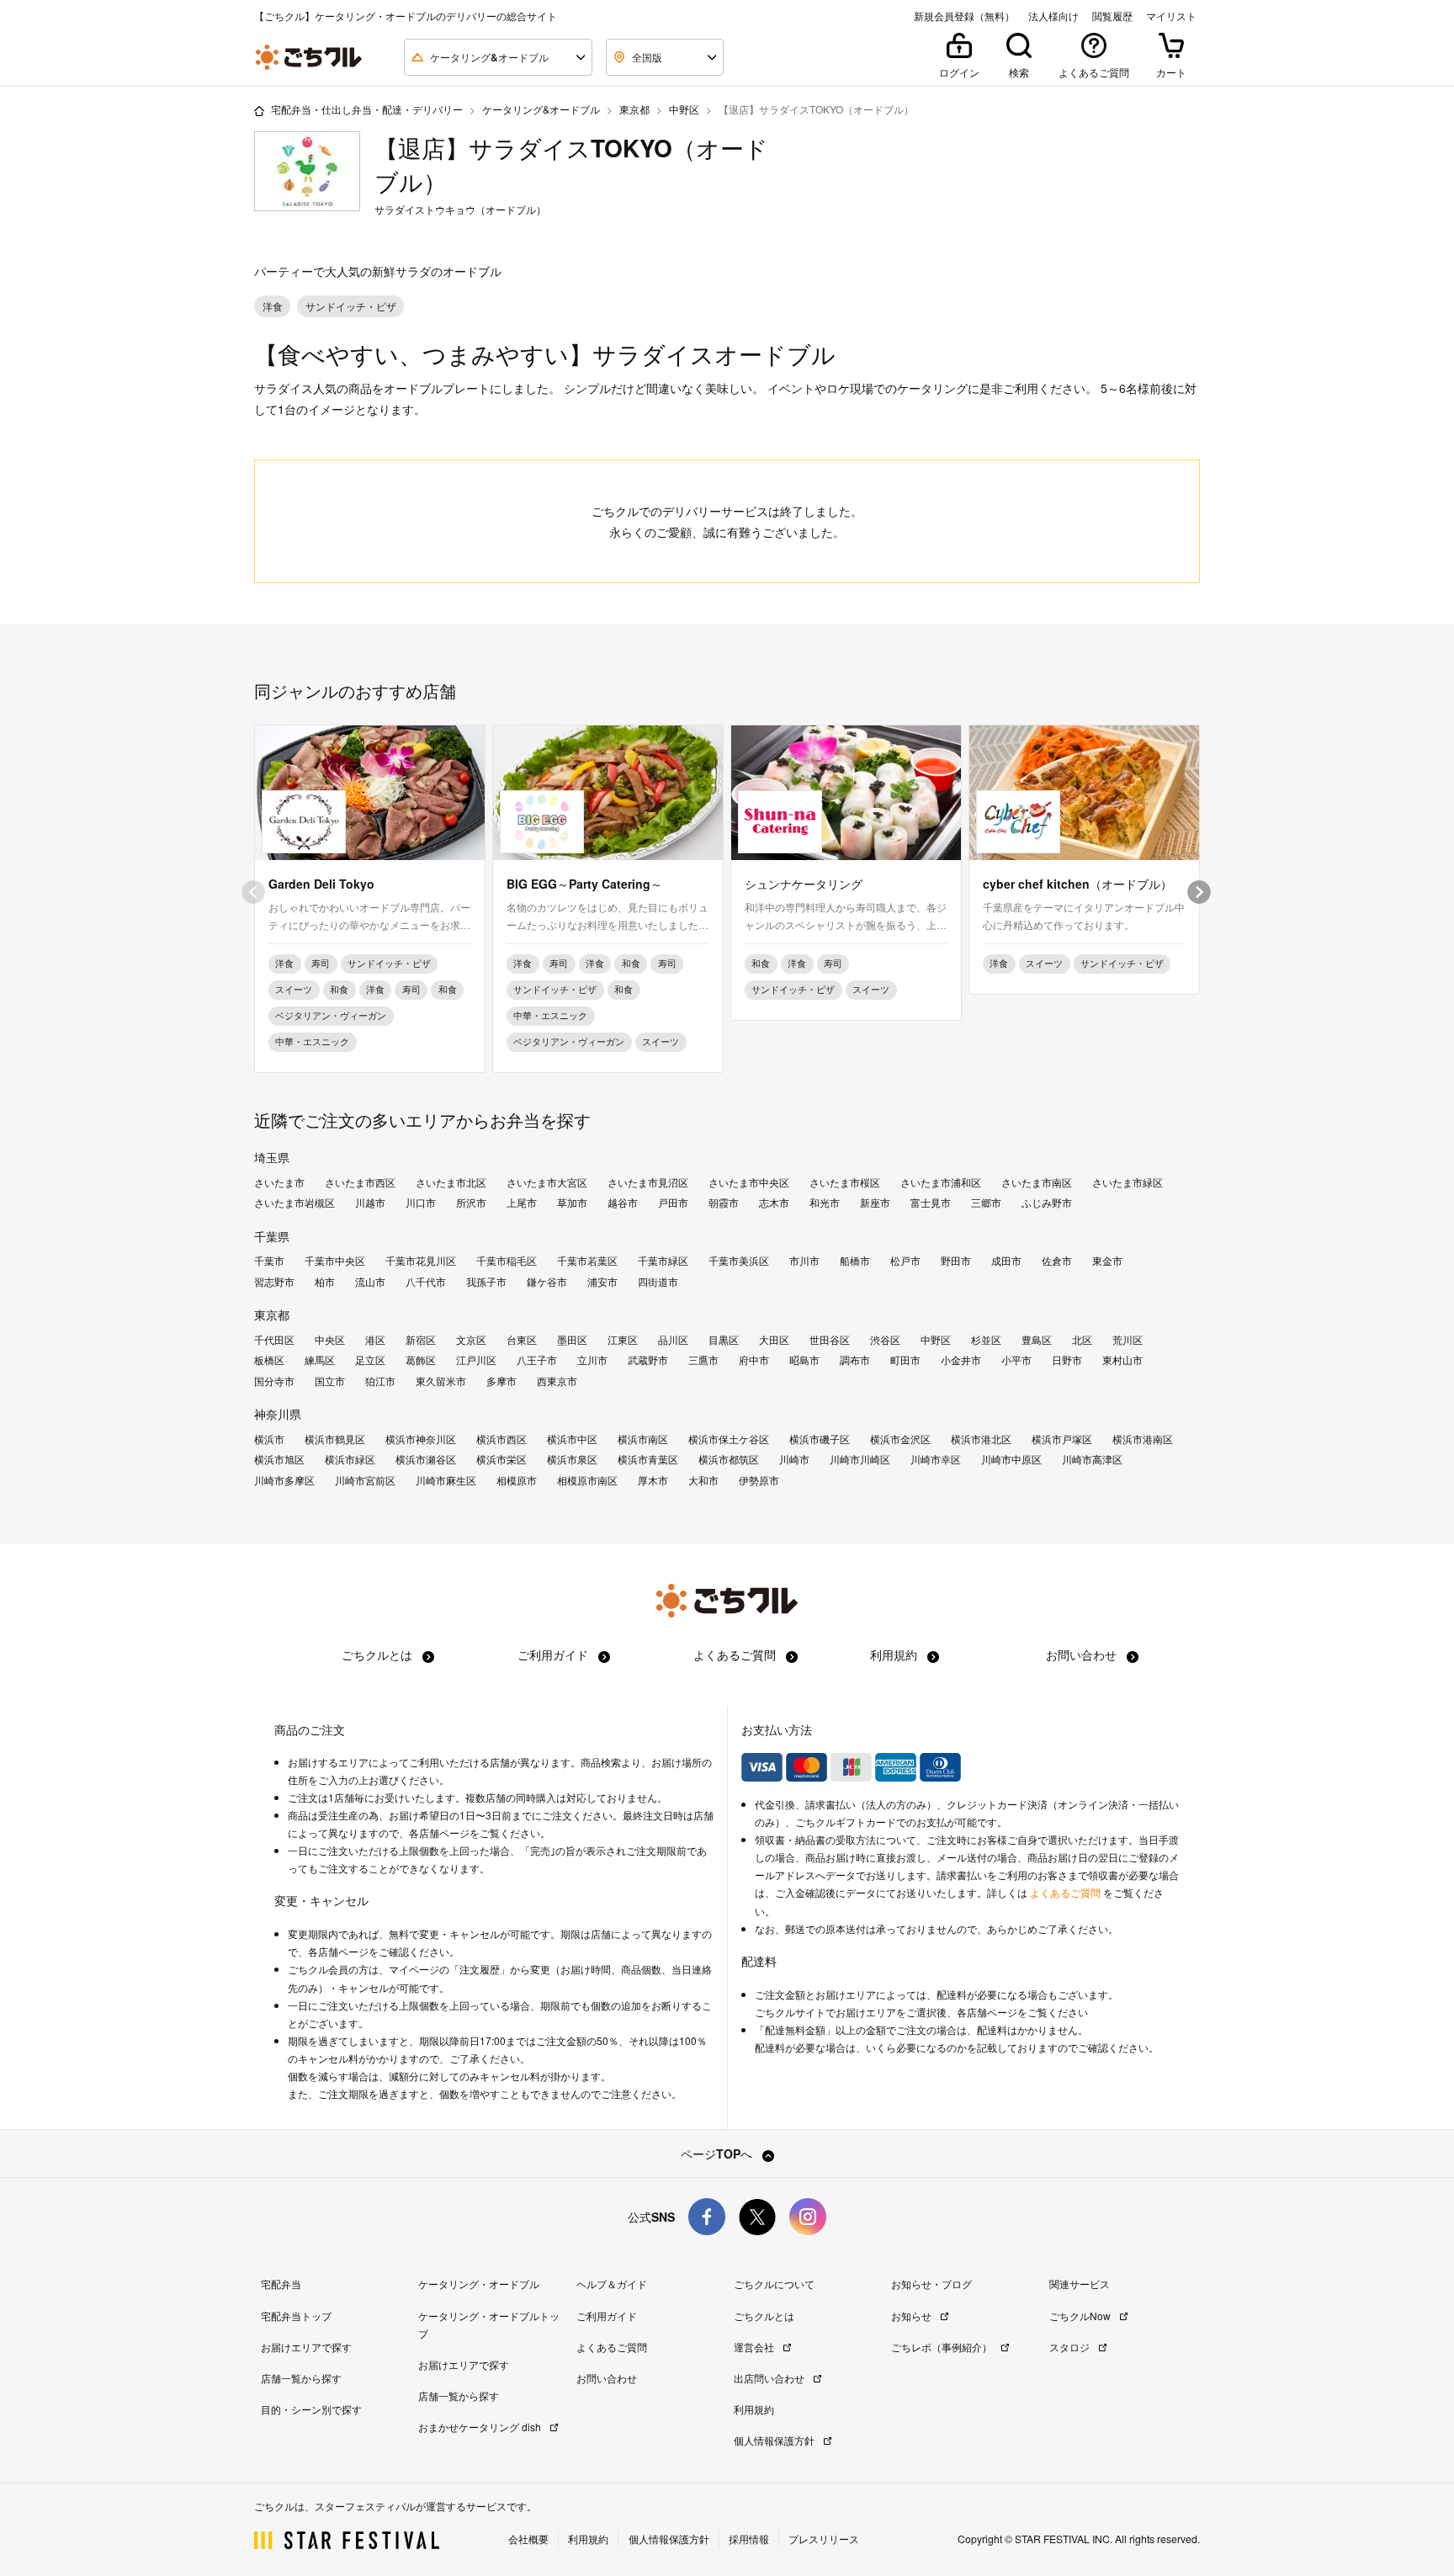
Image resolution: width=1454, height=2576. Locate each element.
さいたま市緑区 (1128, 1182)
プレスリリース (824, 2539)
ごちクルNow (1081, 2316)
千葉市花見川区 (421, 1261)
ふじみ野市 (1047, 1203)
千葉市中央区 (335, 1261)
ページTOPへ (718, 2154)
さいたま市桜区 (845, 1182)
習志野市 (274, 1282)
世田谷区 (830, 1340)
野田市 (956, 1261)
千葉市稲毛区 (507, 1261)
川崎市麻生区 (446, 1480)
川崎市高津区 (1092, 1459)
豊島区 (1037, 1340)
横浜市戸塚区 (1062, 1439)
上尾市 (522, 1203)
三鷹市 (703, 1360)
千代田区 (274, 1340)
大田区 (774, 1340)
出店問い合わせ (770, 2378)
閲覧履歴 (1112, 16)
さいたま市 (279, 1182)
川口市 (421, 1203)
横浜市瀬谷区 (426, 1459)
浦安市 (602, 1282)
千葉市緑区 (663, 1261)
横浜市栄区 (501, 1459)
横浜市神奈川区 (421, 1439)
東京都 (634, 109)
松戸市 (905, 1261)
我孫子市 (486, 1282)
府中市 (754, 1360)
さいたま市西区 (360, 1182)
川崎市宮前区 (365, 1480)
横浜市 (269, 1439)
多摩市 (501, 1381)
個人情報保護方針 (775, 2440)
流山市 (370, 1282)
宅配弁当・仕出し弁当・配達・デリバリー (367, 109)
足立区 (370, 1360)
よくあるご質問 (736, 1654)
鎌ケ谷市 (547, 1282)
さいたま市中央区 (749, 1182)
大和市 (703, 1480)
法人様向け (1053, 16)
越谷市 (623, 1203)
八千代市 (426, 1282)
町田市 (905, 1360)
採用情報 (749, 2539)
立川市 (592, 1360)
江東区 (623, 1340)
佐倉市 (1057, 1261)
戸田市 (673, 1203)
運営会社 (755, 2347)
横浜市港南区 (1143, 1439)
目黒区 (724, 1340)
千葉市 (269, 1261)
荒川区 (1128, 1340)
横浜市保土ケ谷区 (729, 1439)
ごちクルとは (379, 1654)
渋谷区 (885, 1340)
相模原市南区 (587, 1480)
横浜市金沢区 (900, 1439)
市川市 (804, 1261)
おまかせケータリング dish (481, 2427)
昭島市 (804, 1360)
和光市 (825, 1203)
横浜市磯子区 (820, 1439)
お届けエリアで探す (306, 2347)
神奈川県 (278, 1414)
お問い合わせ (1083, 1654)
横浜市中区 (572, 1439)
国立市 (330, 1381)
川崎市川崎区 (860, 1459)
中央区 (330, 1340)
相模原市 (517, 1480)
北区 (1082, 1340)
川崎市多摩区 (284, 1480)
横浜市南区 (643, 1439)
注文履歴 (480, 1969)
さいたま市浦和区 (941, 1182)
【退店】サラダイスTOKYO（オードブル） (571, 165)
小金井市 (961, 1360)
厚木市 (653, 1480)
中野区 (684, 109)
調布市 (855, 1360)
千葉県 (272, 1236)
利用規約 (895, 1654)
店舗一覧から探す (301, 2378)
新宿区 (421, 1340)
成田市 (1006, 1261)
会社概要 (528, 2539)
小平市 (1016, 1360)
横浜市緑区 (350, 1459)
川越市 (370, 1203)
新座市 (875, 1203)
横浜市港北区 (981, 1439)
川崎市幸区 (936, 1459)
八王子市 (537, 1360)
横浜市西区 (501, 1439)
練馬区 (320, 1360)
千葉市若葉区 (587, 1261)
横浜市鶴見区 (335, 1439)
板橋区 (269, 1360)
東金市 (1107, 1261)
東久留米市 (441, 1381)
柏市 (325, 1282)
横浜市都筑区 (729, 1459)
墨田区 (572, 1340)
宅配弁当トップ (296, 2316)
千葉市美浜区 (739, 1261)
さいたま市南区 (1037, 1182)
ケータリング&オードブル (541, 109)
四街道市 (658, 1282)
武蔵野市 (648, 1360)
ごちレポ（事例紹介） (943, 2347)
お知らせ (913, 2316)
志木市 (774, 1203)
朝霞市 (724, 1203)
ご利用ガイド (555, 1654)
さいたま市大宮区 (547, 1182)
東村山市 (1122, 1360)
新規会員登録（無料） (964, 16)
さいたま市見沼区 (648, 1182)
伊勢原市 (759, 1480)
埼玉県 (272, 1157)
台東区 (522, 1340)
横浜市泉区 (572, 1459)
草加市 (572, 1203)
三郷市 (986, 1203)
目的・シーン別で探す (311, 2409)
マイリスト (1171, 16)
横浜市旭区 (279, 1459)
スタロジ (1071, 2347)
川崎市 (794, 1459)
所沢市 (471, 1203)
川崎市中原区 (1011, 1459)
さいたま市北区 (451, 1182)
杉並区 (986, 1340)
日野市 (1067, 1360)
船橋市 (855, 1261)
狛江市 (380, 1381)
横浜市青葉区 (648, 1459)
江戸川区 (476, 1360)
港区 (375, 1340)
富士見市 (931, 1203)
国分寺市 (274, 1381)
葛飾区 (421, 1360)
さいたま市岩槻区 (295, 1203)
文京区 (471, 1340)
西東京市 (557, 1381)
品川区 (673, 1340)
